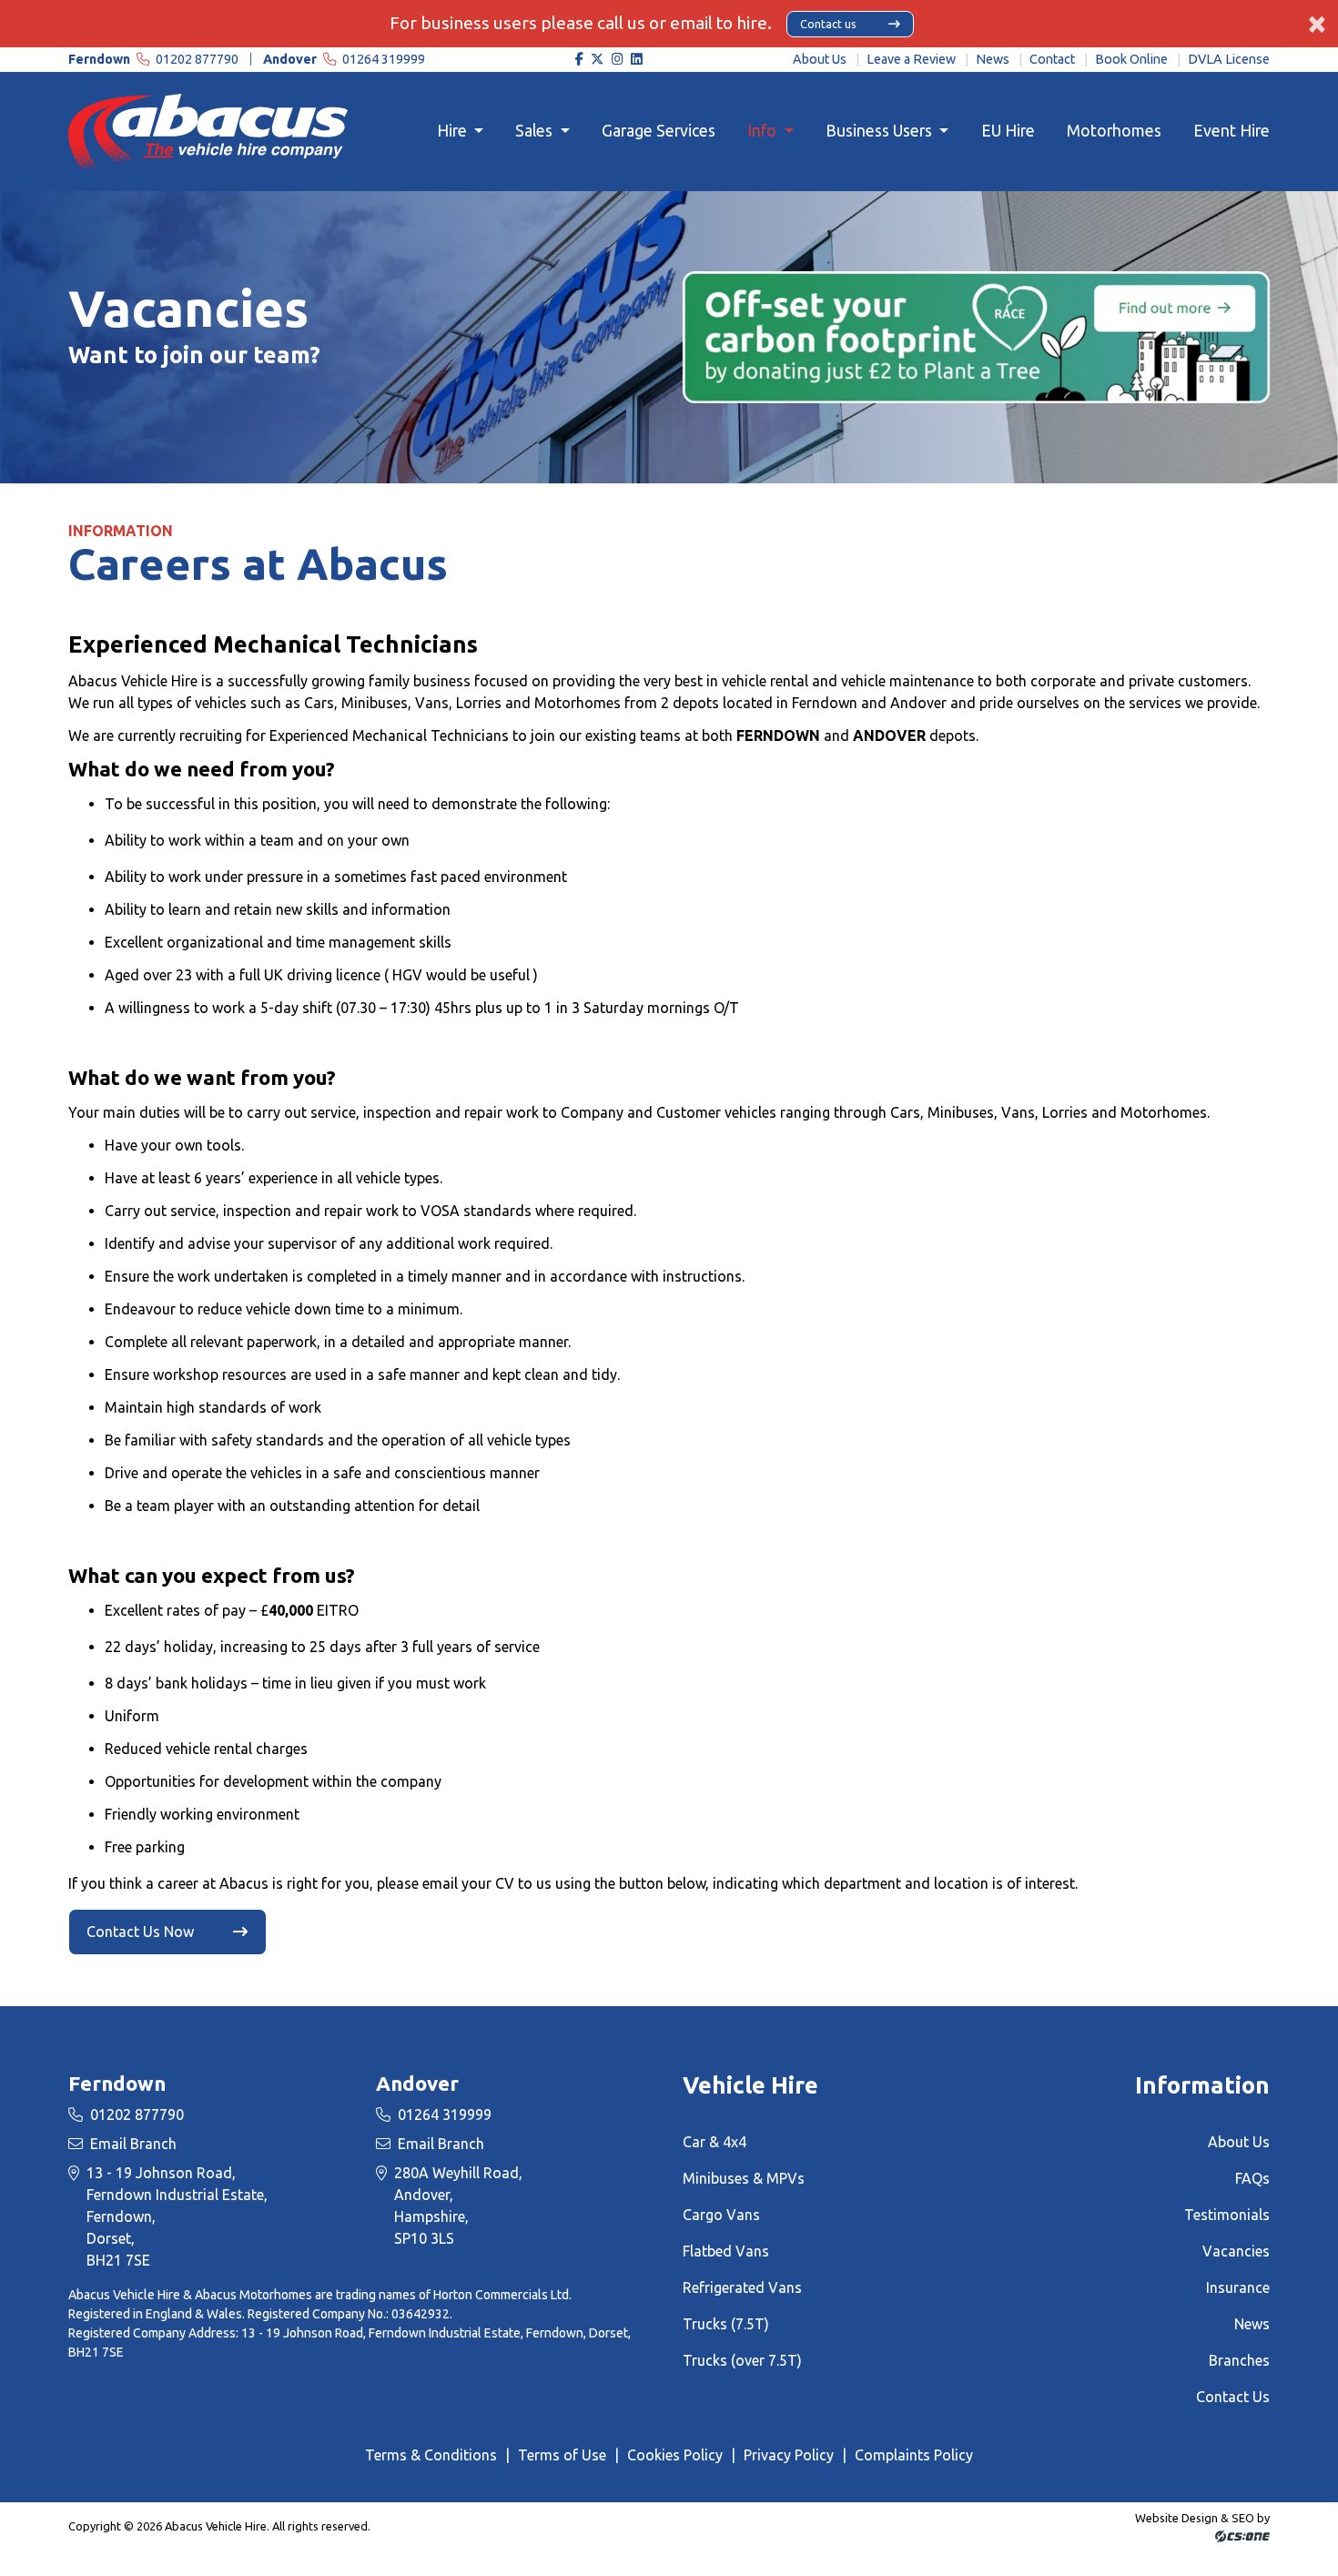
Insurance (1238, 2287)
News (993, 59)
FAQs (1252, 2178)
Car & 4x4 (715, 2142)
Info (764, 131)
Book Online (1131, 59)
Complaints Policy (914, 2455)
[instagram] (618, 60)
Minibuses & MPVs (744, 2178)
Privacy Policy (789, 2455)
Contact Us (1233, 2397)
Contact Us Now (140, 1932)
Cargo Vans (721, 2215)
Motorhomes (1114, 131)
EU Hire (1008, 131)
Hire (454, 131)
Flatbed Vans (726, 2251)
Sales (536, 131)
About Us (820, 59)
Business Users (881, 131)
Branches (1239, 2360)
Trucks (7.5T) (726, 2324)
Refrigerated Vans (742, 2287)
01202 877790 (155, 59)
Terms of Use (562, 2455)
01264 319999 (344, 59)
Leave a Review (911, 59)
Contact (1052, 59)
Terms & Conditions (431, 2455)
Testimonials (1227, 2215)
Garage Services (659, 131)
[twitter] (598, 60)
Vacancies (1236, 2251)
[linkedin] (637, 60)
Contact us (828, 24)
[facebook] (579, 60)
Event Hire (1232, 131)
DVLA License (1229, 59)
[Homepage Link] (208, 130)
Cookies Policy (675, 2455)
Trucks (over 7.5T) (742, 2360)
